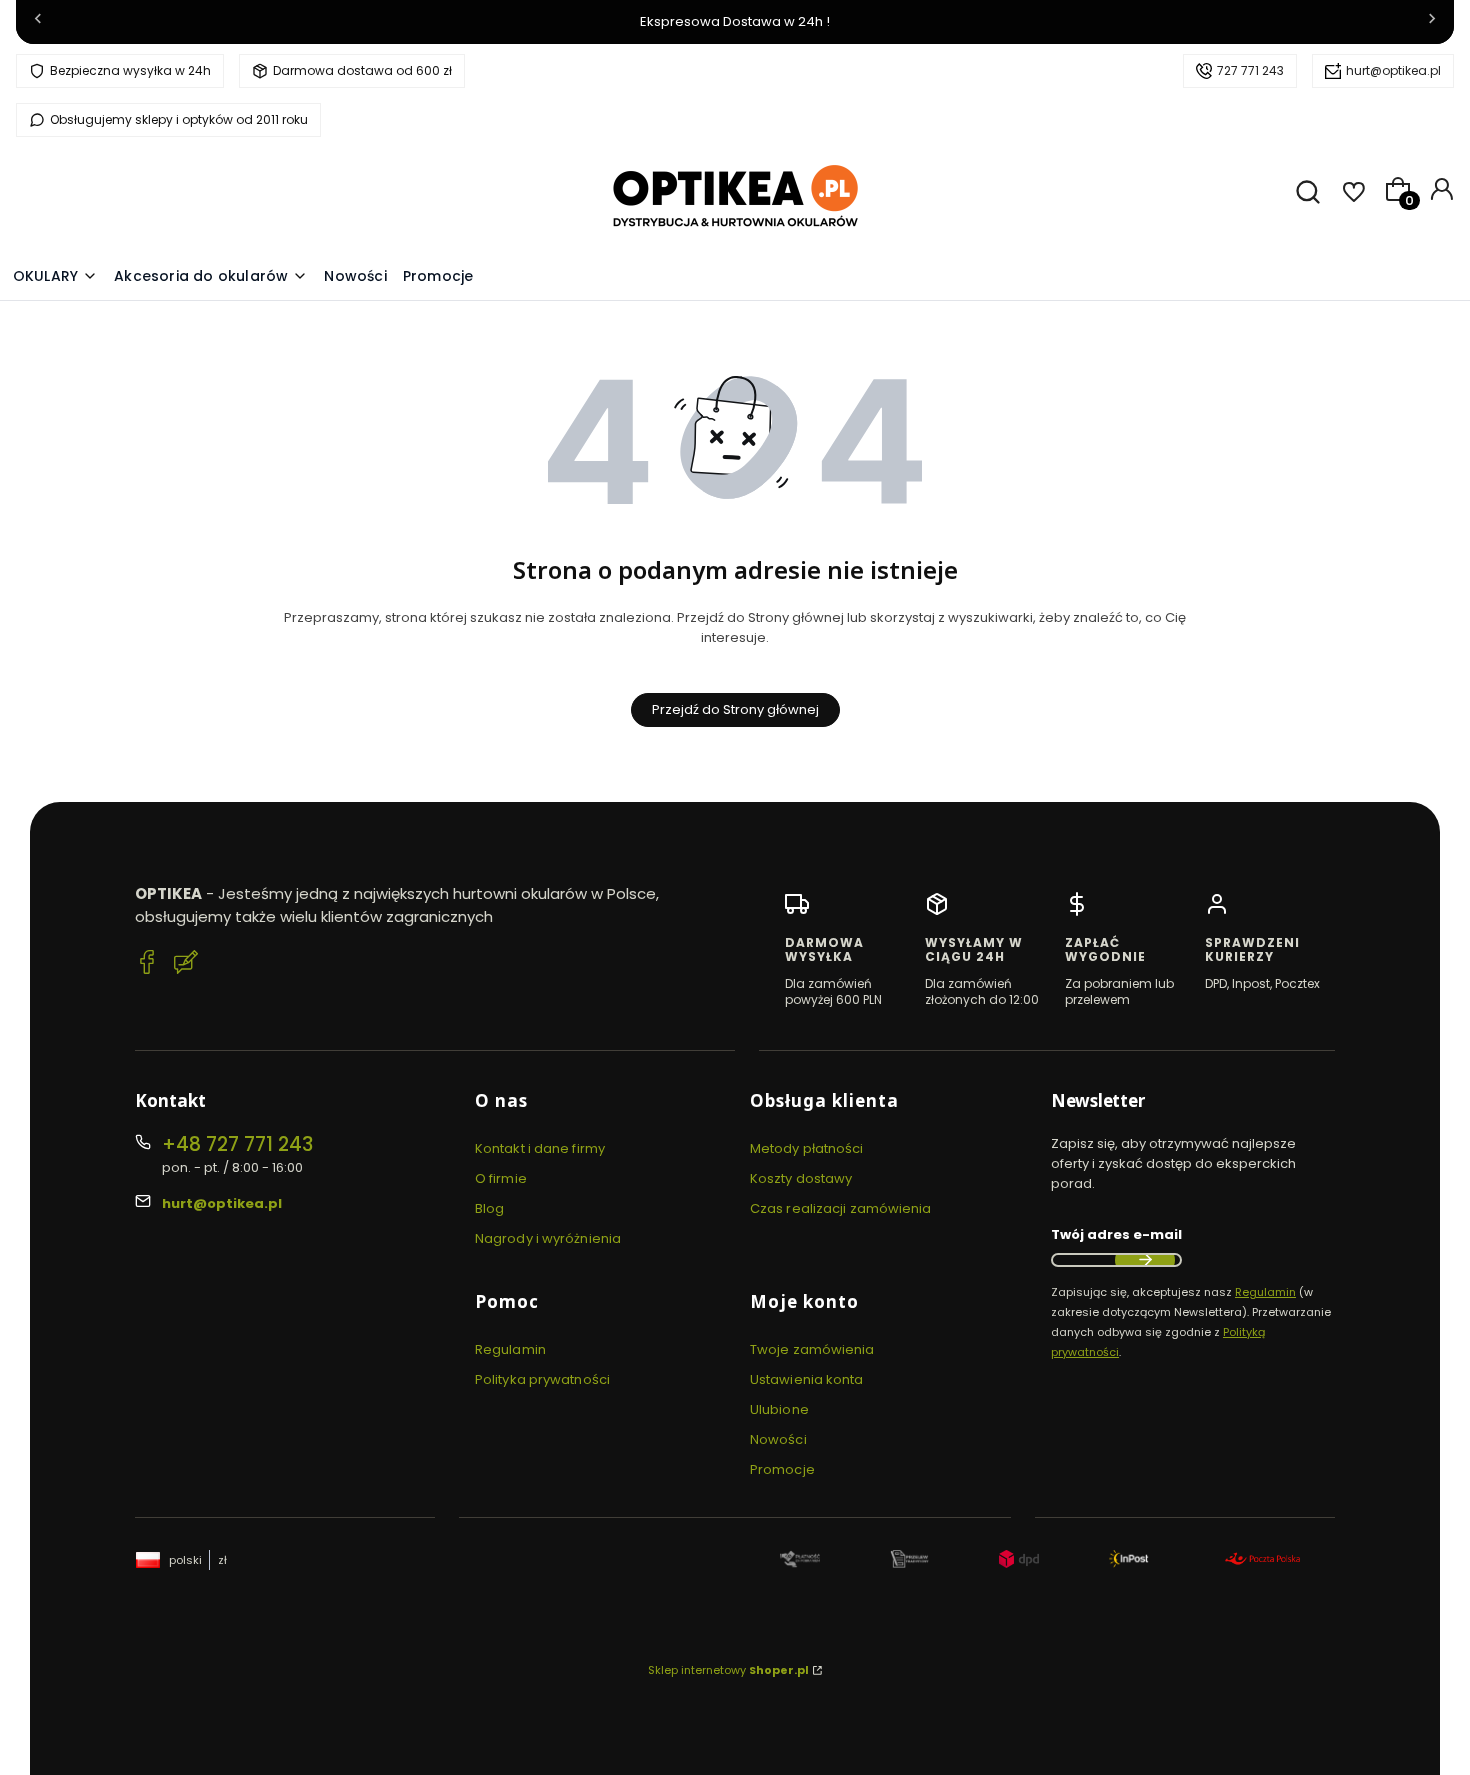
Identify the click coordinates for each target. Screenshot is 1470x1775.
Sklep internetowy (728, 1670)
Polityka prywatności (542, 1379)
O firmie (501, 1178)
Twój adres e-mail (1116, 1234)
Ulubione (779, 1409)
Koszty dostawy (801, 1178)
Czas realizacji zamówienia (841, 1208)
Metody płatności (807, 1148)
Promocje (782, 1469)
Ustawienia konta (807, 1379)
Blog (489, 1208)
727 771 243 (1250, 70)
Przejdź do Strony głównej (735, 709)
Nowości (778, 1439)
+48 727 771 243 (237, 1144)
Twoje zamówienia (812, 1349)
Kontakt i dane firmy (540, 1148)
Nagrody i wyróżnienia (548, 1238)
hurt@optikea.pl (1393, 70)
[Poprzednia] (38, 22)
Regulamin (510, 1349)
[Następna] (1432, 22)
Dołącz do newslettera (1145, 1260)
